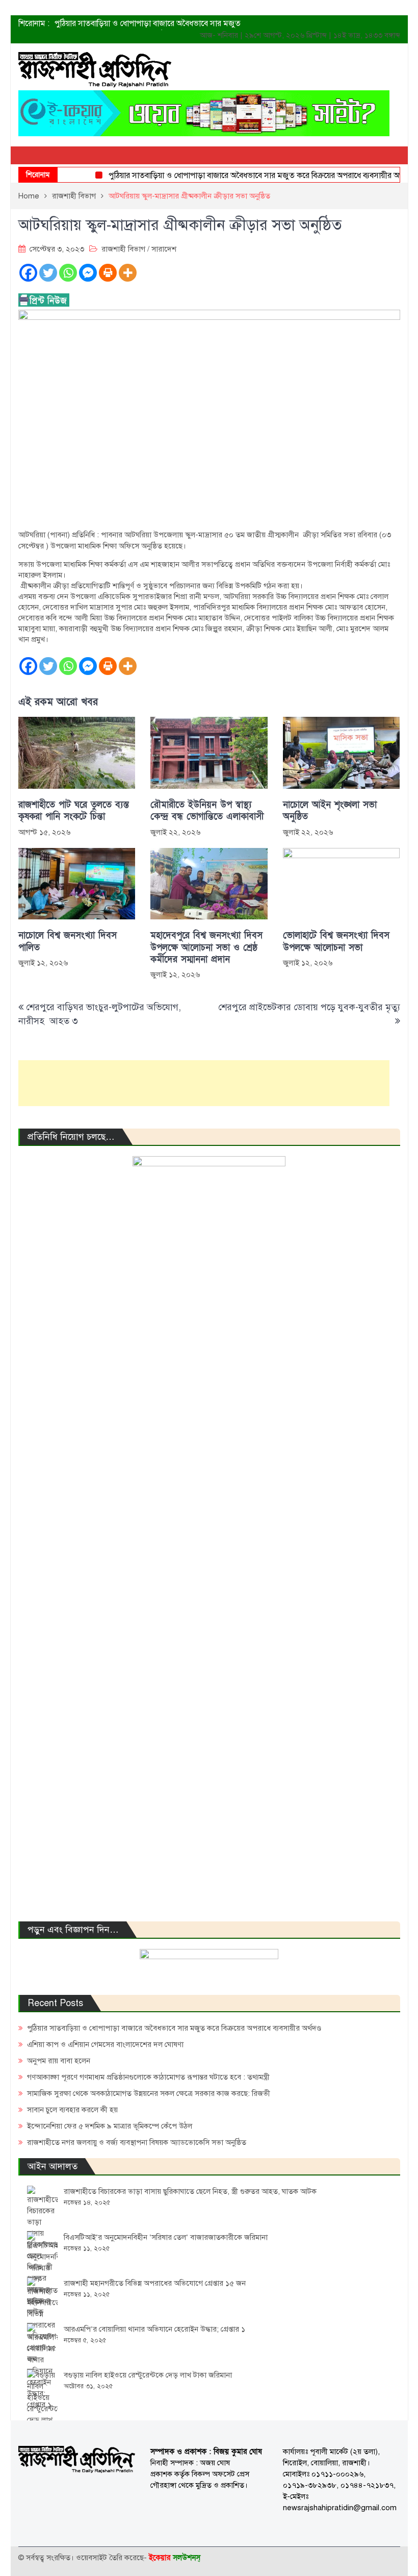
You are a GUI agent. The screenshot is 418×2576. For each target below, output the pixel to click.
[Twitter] (48, 273)
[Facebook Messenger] (88, 273)
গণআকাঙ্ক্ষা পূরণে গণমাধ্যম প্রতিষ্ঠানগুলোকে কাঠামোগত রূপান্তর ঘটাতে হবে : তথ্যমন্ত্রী (148, 2077)
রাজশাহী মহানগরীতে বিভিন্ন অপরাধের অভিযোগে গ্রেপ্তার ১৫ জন (155, 2283)
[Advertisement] (204, 1083)
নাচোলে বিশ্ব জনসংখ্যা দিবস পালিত (68, 941)
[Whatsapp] (68, 273)
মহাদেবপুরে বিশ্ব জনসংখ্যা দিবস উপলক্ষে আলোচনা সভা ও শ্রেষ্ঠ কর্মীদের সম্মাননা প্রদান (206, 947)
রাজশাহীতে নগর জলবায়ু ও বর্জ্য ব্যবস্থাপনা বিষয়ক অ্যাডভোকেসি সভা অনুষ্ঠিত (137, 2142)
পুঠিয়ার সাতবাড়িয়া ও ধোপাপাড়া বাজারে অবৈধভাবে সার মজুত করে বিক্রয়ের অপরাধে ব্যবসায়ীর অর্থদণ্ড (242, 176)
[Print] (108, 273)
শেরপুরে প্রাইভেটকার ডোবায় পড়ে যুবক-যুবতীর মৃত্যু (309, 1007)
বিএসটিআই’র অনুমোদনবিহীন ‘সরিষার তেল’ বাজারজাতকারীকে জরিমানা (166, 2237)
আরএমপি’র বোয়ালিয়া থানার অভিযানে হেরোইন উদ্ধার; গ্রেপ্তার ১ (154, 2329)
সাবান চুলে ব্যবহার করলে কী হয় (72, 2110)
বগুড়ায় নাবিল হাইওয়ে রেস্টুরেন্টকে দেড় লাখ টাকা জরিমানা (148, 2375)
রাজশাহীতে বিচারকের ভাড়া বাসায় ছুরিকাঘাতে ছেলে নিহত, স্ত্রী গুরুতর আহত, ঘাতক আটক (190, 2191)
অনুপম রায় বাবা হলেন (59, 2061)
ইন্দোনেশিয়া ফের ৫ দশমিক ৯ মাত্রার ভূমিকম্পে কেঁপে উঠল (110, 2126)
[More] (128, 273)
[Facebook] (28, 273)
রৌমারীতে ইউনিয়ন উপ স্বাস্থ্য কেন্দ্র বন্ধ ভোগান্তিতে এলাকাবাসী (207, 811)
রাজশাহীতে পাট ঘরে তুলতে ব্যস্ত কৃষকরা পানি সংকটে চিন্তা (74, 811)
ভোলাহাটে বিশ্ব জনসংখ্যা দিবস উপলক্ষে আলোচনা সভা (336, 941)
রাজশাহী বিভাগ (123, 249)
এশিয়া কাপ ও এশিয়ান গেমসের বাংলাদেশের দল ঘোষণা (105, 2044)
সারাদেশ (164, 249)
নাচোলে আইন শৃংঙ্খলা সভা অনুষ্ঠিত (330, 811)
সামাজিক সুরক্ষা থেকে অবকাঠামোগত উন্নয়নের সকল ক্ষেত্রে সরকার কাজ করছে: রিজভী (149, 2093)
